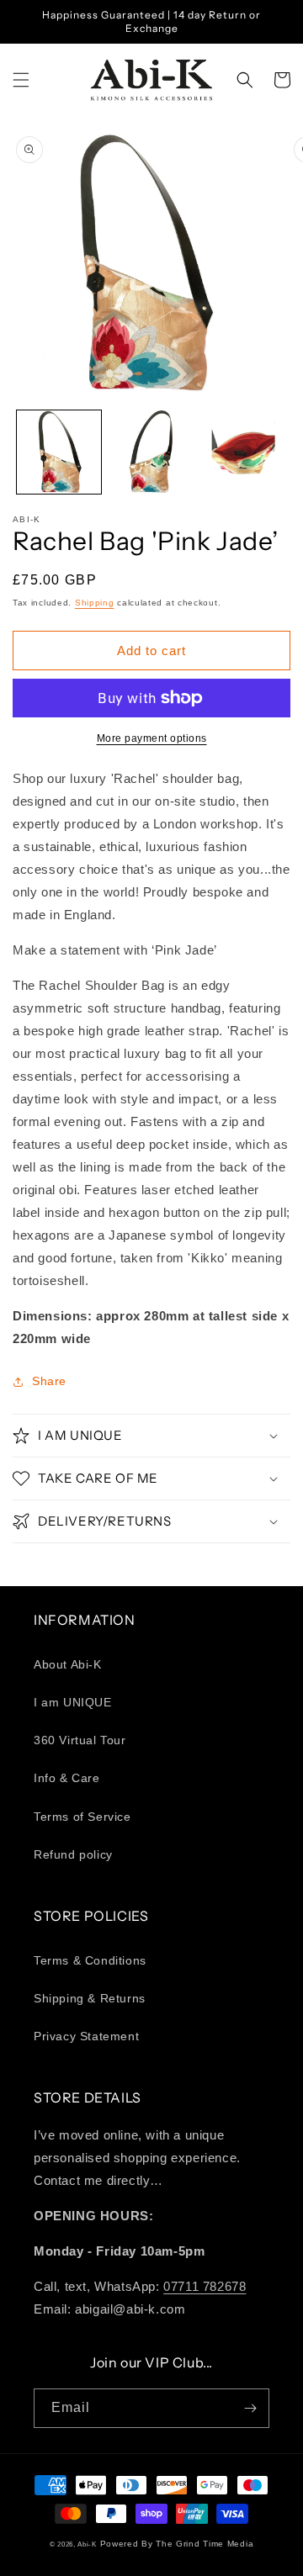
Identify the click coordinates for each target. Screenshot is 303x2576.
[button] (21, 80)
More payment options (152, 738)
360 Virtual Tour (80, 1740)
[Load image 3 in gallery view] (243, 452)
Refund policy (73, 1854)
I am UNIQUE (73, 1702)
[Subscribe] (250, 2408)
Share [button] (49, 1381)
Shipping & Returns (90, 1998)
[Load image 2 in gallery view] (151, 452)
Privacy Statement (86, 2036)
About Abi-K (68, 1664)
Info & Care (67, 1778)
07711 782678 (205, 2286)
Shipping (95, 603)
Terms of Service (82, 1817)
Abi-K (87, 2544)
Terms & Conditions (90, 1960)
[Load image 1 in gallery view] (59, 452)
